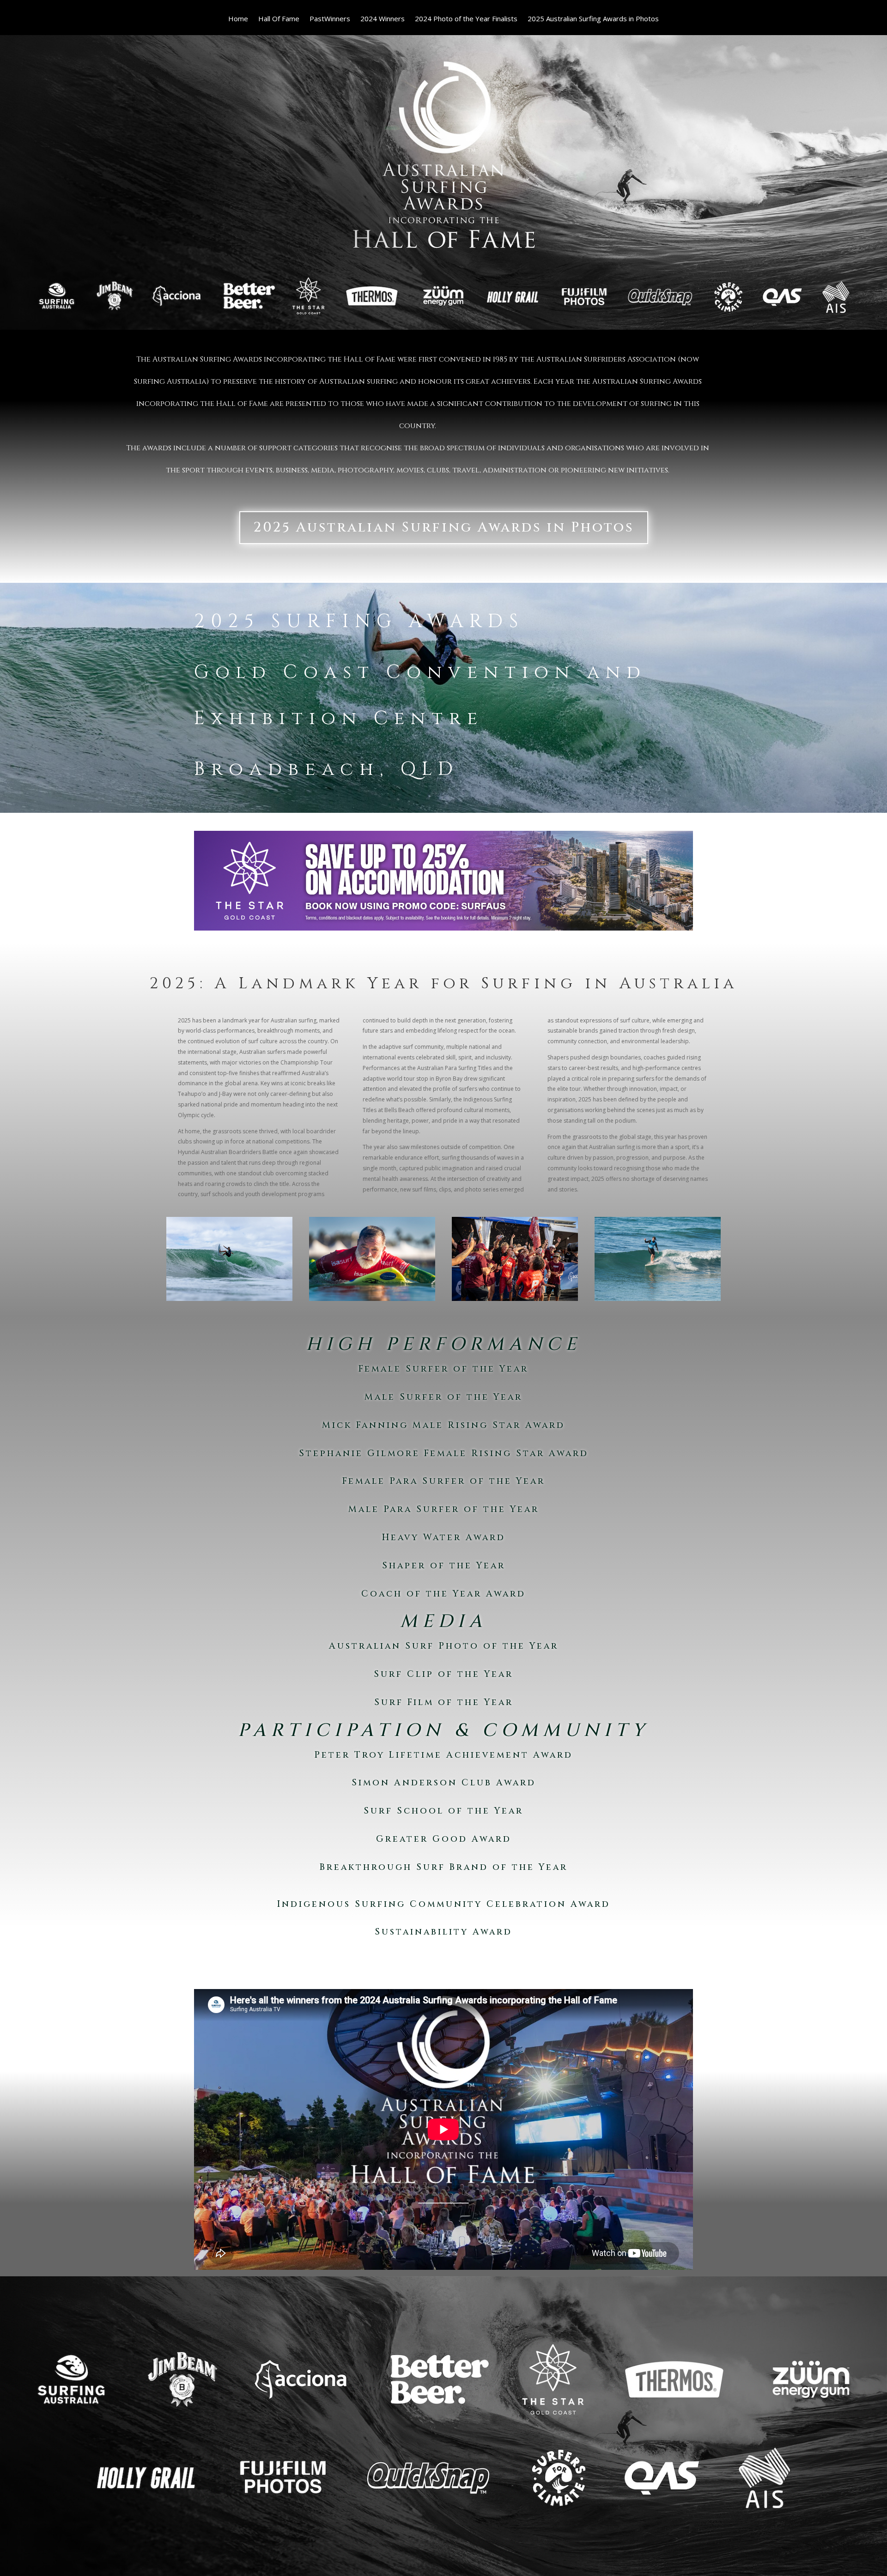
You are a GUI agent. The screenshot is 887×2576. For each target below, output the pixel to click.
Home (238, 19)
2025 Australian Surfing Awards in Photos (593, 19)
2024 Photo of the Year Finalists (466, 19)
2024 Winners (383, 19)
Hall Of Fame (279, 19)
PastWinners (330, 19)
